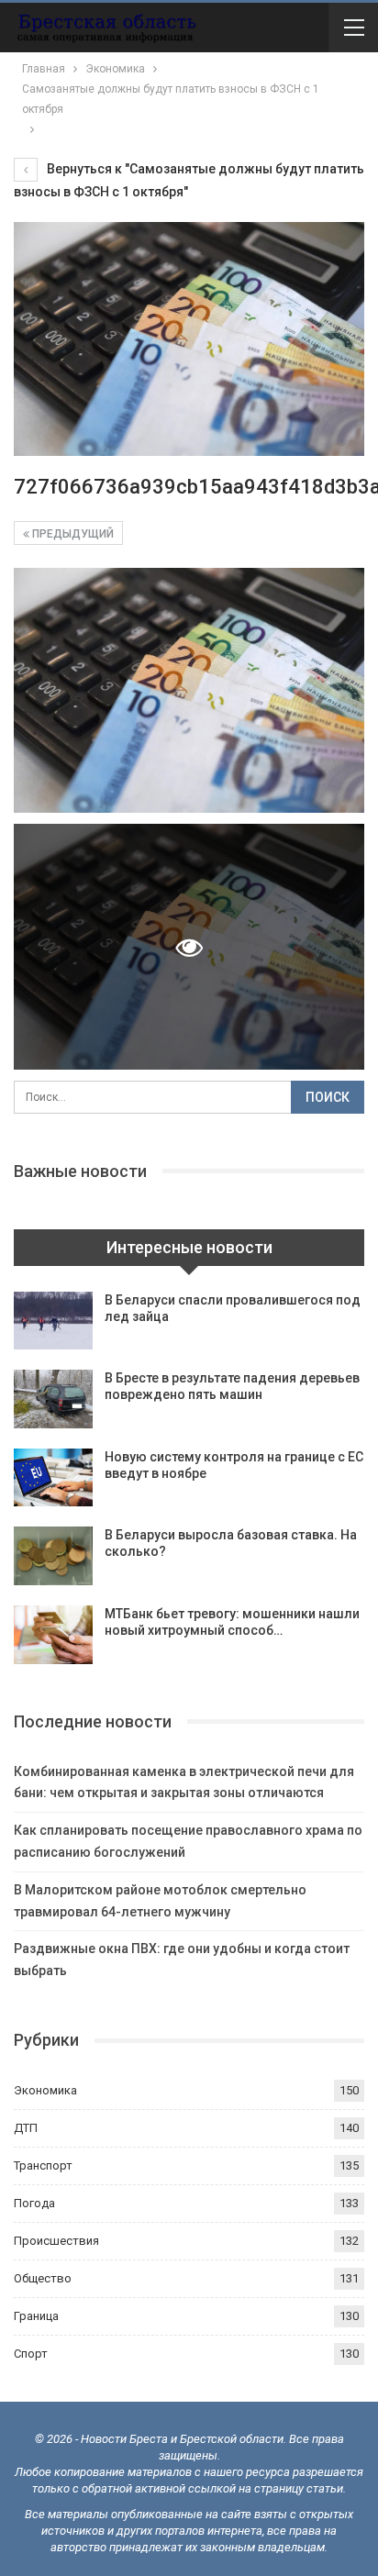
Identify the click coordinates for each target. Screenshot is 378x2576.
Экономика (45, 2090)
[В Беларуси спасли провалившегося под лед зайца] (53, 1321)
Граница (36, 2316)
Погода (34, 2203)
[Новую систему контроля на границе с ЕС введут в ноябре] (53, 1478)
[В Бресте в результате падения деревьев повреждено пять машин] (53, 1399)
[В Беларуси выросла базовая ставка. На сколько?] (53, 1556)
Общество (43, 2278)
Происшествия (56, 2241)
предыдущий (72, 534)
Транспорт (43, 2165)
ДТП (26, 2128)
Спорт (31, 2354)
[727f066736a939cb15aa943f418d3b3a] (189, 690)
